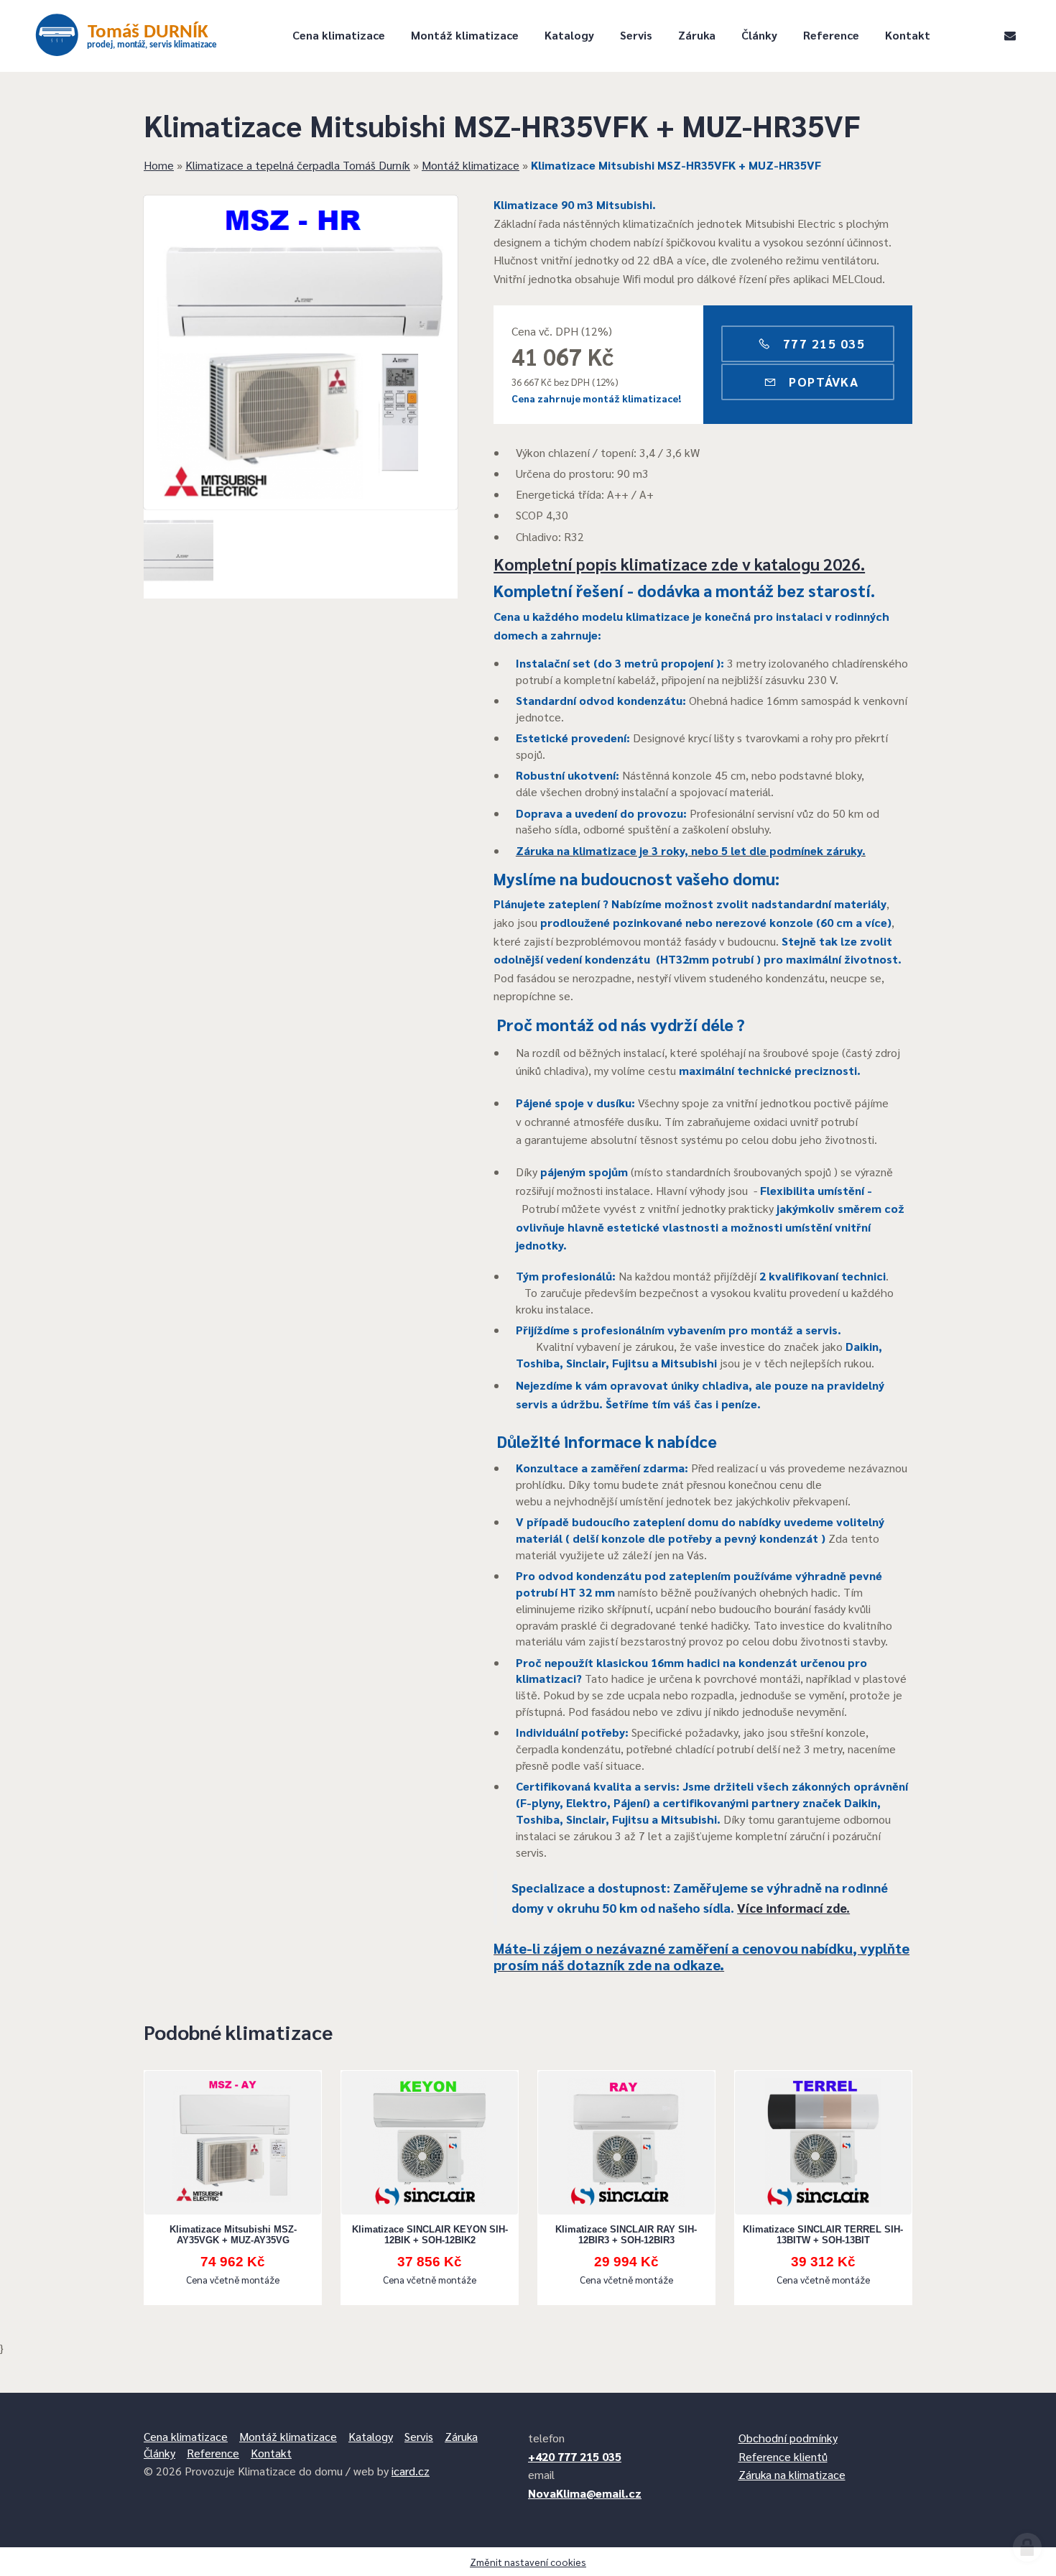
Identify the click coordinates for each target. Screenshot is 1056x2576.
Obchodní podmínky (788, 2438)
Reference (831, 35)
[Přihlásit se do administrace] (1027, 2547)
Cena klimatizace (339, 35)
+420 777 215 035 (575, 2456)
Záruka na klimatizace (792, 2474)
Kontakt (908, 35)
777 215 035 (822, 343)
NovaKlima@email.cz (585, 2493)
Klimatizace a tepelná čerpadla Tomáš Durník (298, 165)
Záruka (697, 35)
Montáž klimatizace (465, 35)
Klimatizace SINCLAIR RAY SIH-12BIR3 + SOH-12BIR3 (626, 2235)
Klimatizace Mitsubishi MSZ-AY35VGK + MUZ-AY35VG (233, 2235)
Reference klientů (783, 2456)
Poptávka (822, 381)
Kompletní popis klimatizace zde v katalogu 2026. (679, 564)
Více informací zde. (793, 1907)
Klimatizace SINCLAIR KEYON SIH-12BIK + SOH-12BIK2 (430, 2235)
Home (159, 165)
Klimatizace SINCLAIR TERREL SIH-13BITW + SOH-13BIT (823, 2235)
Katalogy (569, 35)
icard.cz (411, 2471)
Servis (636, 35)
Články (759, 35)
